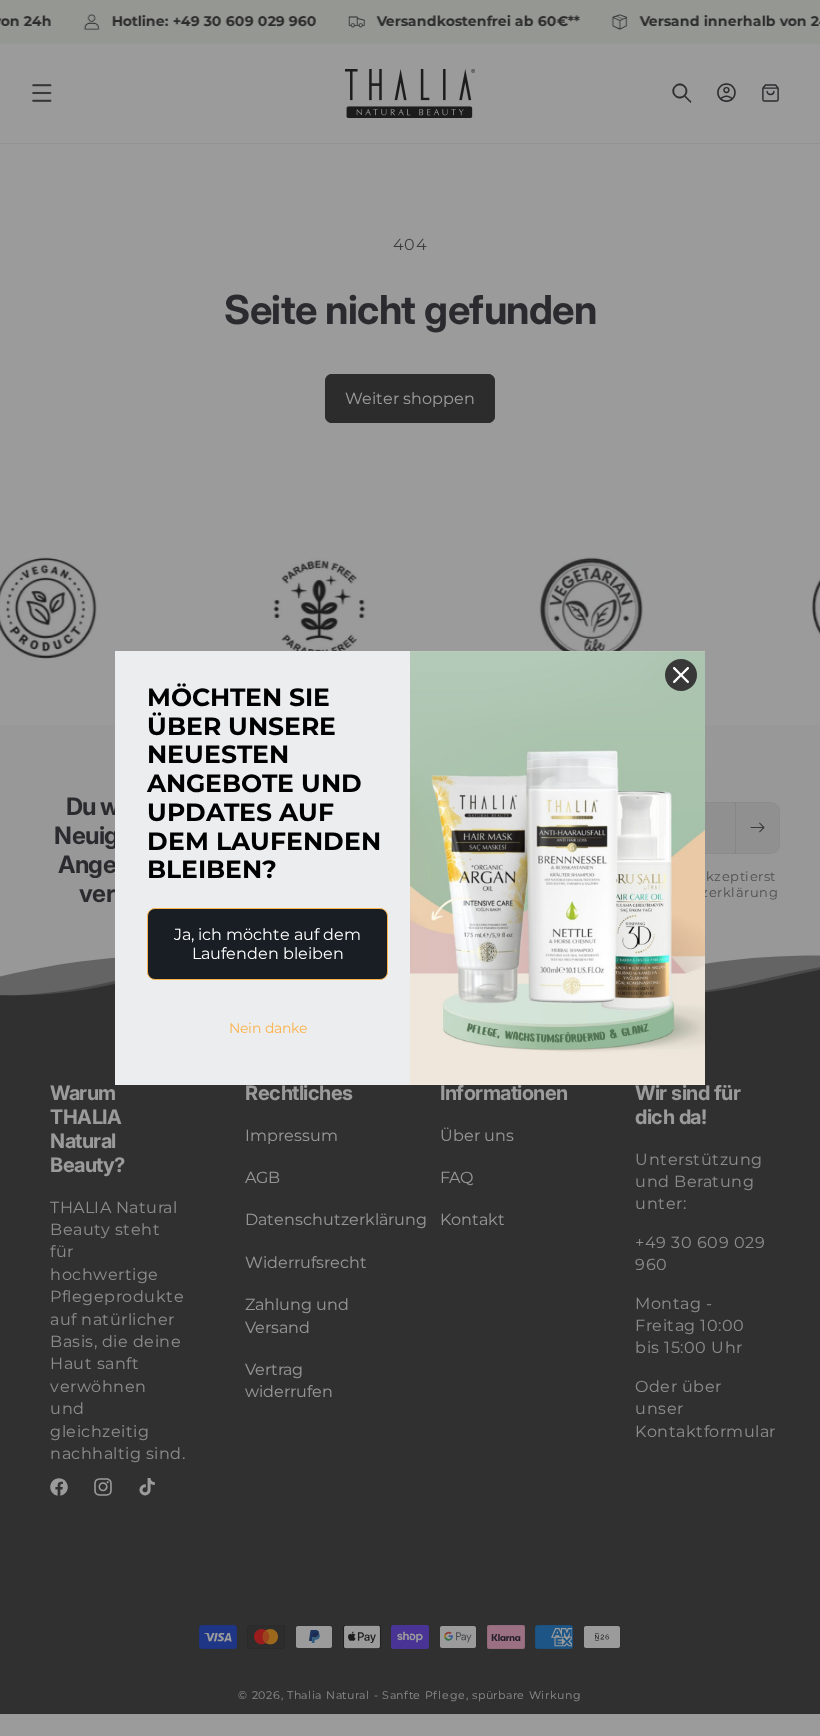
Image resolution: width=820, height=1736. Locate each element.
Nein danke (268, 1028)
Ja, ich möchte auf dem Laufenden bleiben (267, 944)
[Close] (681, 675)
